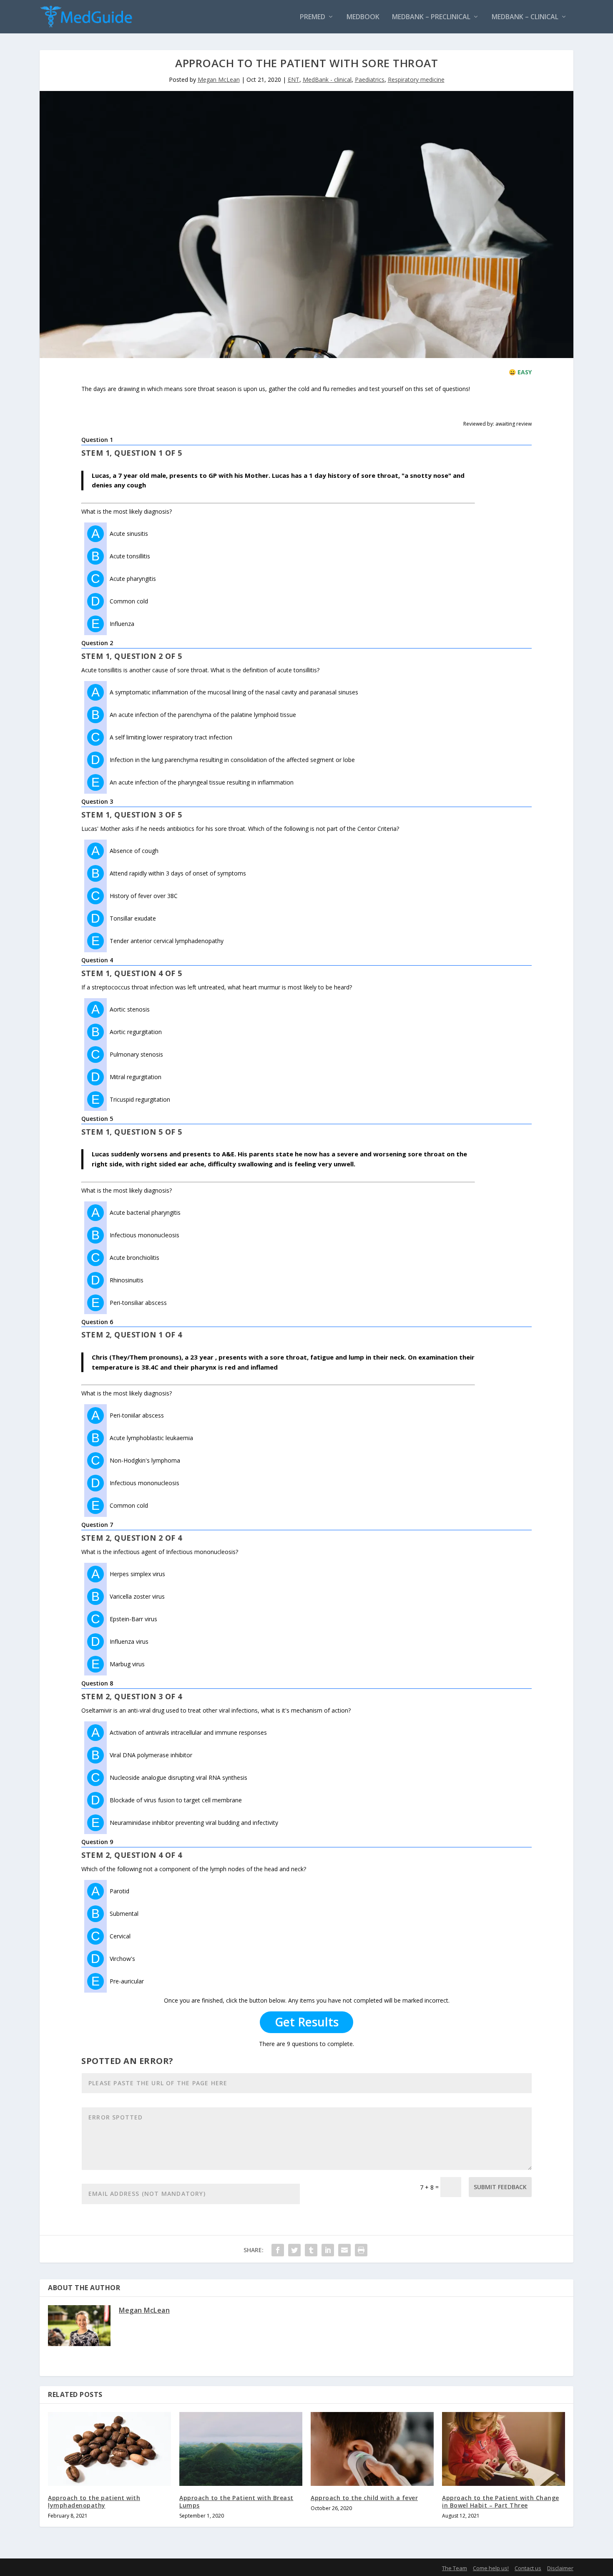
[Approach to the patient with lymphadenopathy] (109, 2449)
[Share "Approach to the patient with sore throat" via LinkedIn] (328, 2250)
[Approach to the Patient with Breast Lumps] (241, 2449)
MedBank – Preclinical (431, 17)
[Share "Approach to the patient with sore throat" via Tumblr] (311, 2250)
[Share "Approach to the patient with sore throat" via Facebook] (278, 2250)
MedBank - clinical (327, 79)
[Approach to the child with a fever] (372, 2449)
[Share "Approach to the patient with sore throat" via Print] (361, 2250)
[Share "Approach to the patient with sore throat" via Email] (344, 2250)
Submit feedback (500, 2187)
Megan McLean (219, 79)
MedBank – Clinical (525, 17)
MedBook (363, 17)
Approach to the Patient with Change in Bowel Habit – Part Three (501, 2502)
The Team (455, 2568)
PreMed (313, 17)
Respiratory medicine (416, 79)
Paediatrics (370, 79)
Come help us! (491, 2568)
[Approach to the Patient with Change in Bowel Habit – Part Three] (504, 2449)
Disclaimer (560, 2568)
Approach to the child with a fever (364, 2498)
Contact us (528, 2568)
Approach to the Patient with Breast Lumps (236, 2502)
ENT (294, 79)
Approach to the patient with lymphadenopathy (94, 2502)
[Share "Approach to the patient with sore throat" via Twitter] (294, 2250)
